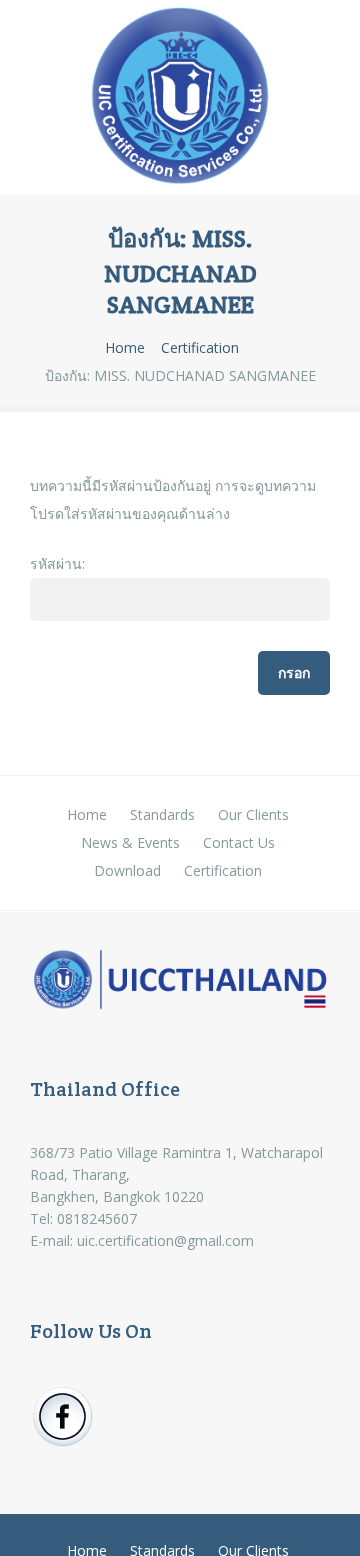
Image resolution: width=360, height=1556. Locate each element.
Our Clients (253, 814)
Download (127, 870)
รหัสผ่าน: (57, 563)
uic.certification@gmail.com (165, 1240)
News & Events (130, 842)
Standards (162, 814)
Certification (200, 348)
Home (125, 348)
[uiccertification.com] (180, 100)
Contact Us (239, 842)
